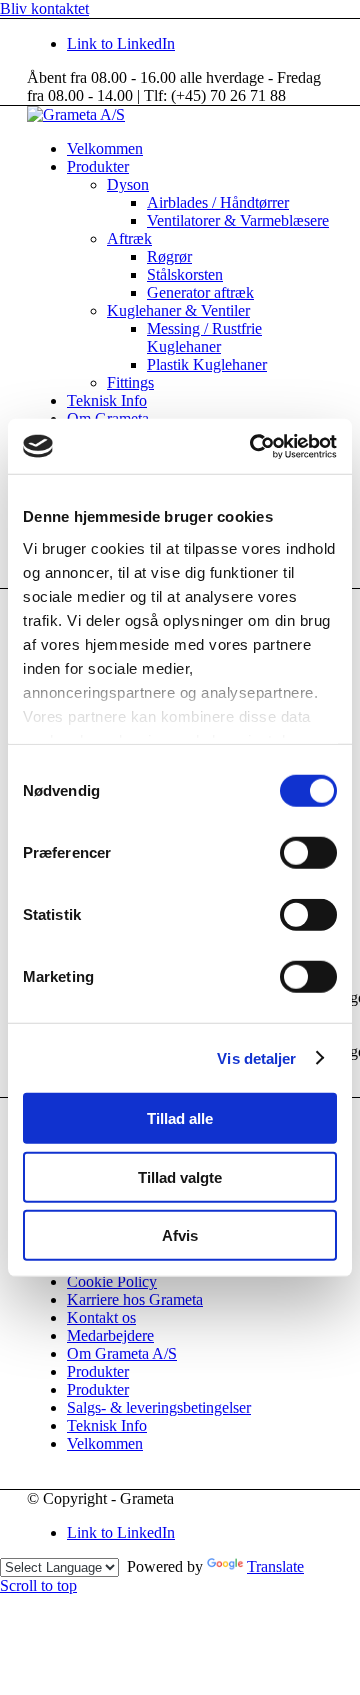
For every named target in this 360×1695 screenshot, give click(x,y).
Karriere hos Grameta (135, 1299)
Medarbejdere (110, 1335)
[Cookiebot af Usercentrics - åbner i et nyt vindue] (254, 446)
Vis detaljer (256, 1057)
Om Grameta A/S (122, 1353)
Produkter (98, 1371)
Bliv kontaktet (44, 8)
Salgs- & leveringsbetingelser (159, 1407)
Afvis (180, 1235)
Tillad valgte (180, 1176)
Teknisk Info (107, 1425)
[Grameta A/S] (76, 114)
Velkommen (105, 1443)
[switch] (308, 853)
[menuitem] (200, 149)
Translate (275, 1566)
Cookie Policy (112, 1281)
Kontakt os (101, 1317)
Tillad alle (180, 1118)
